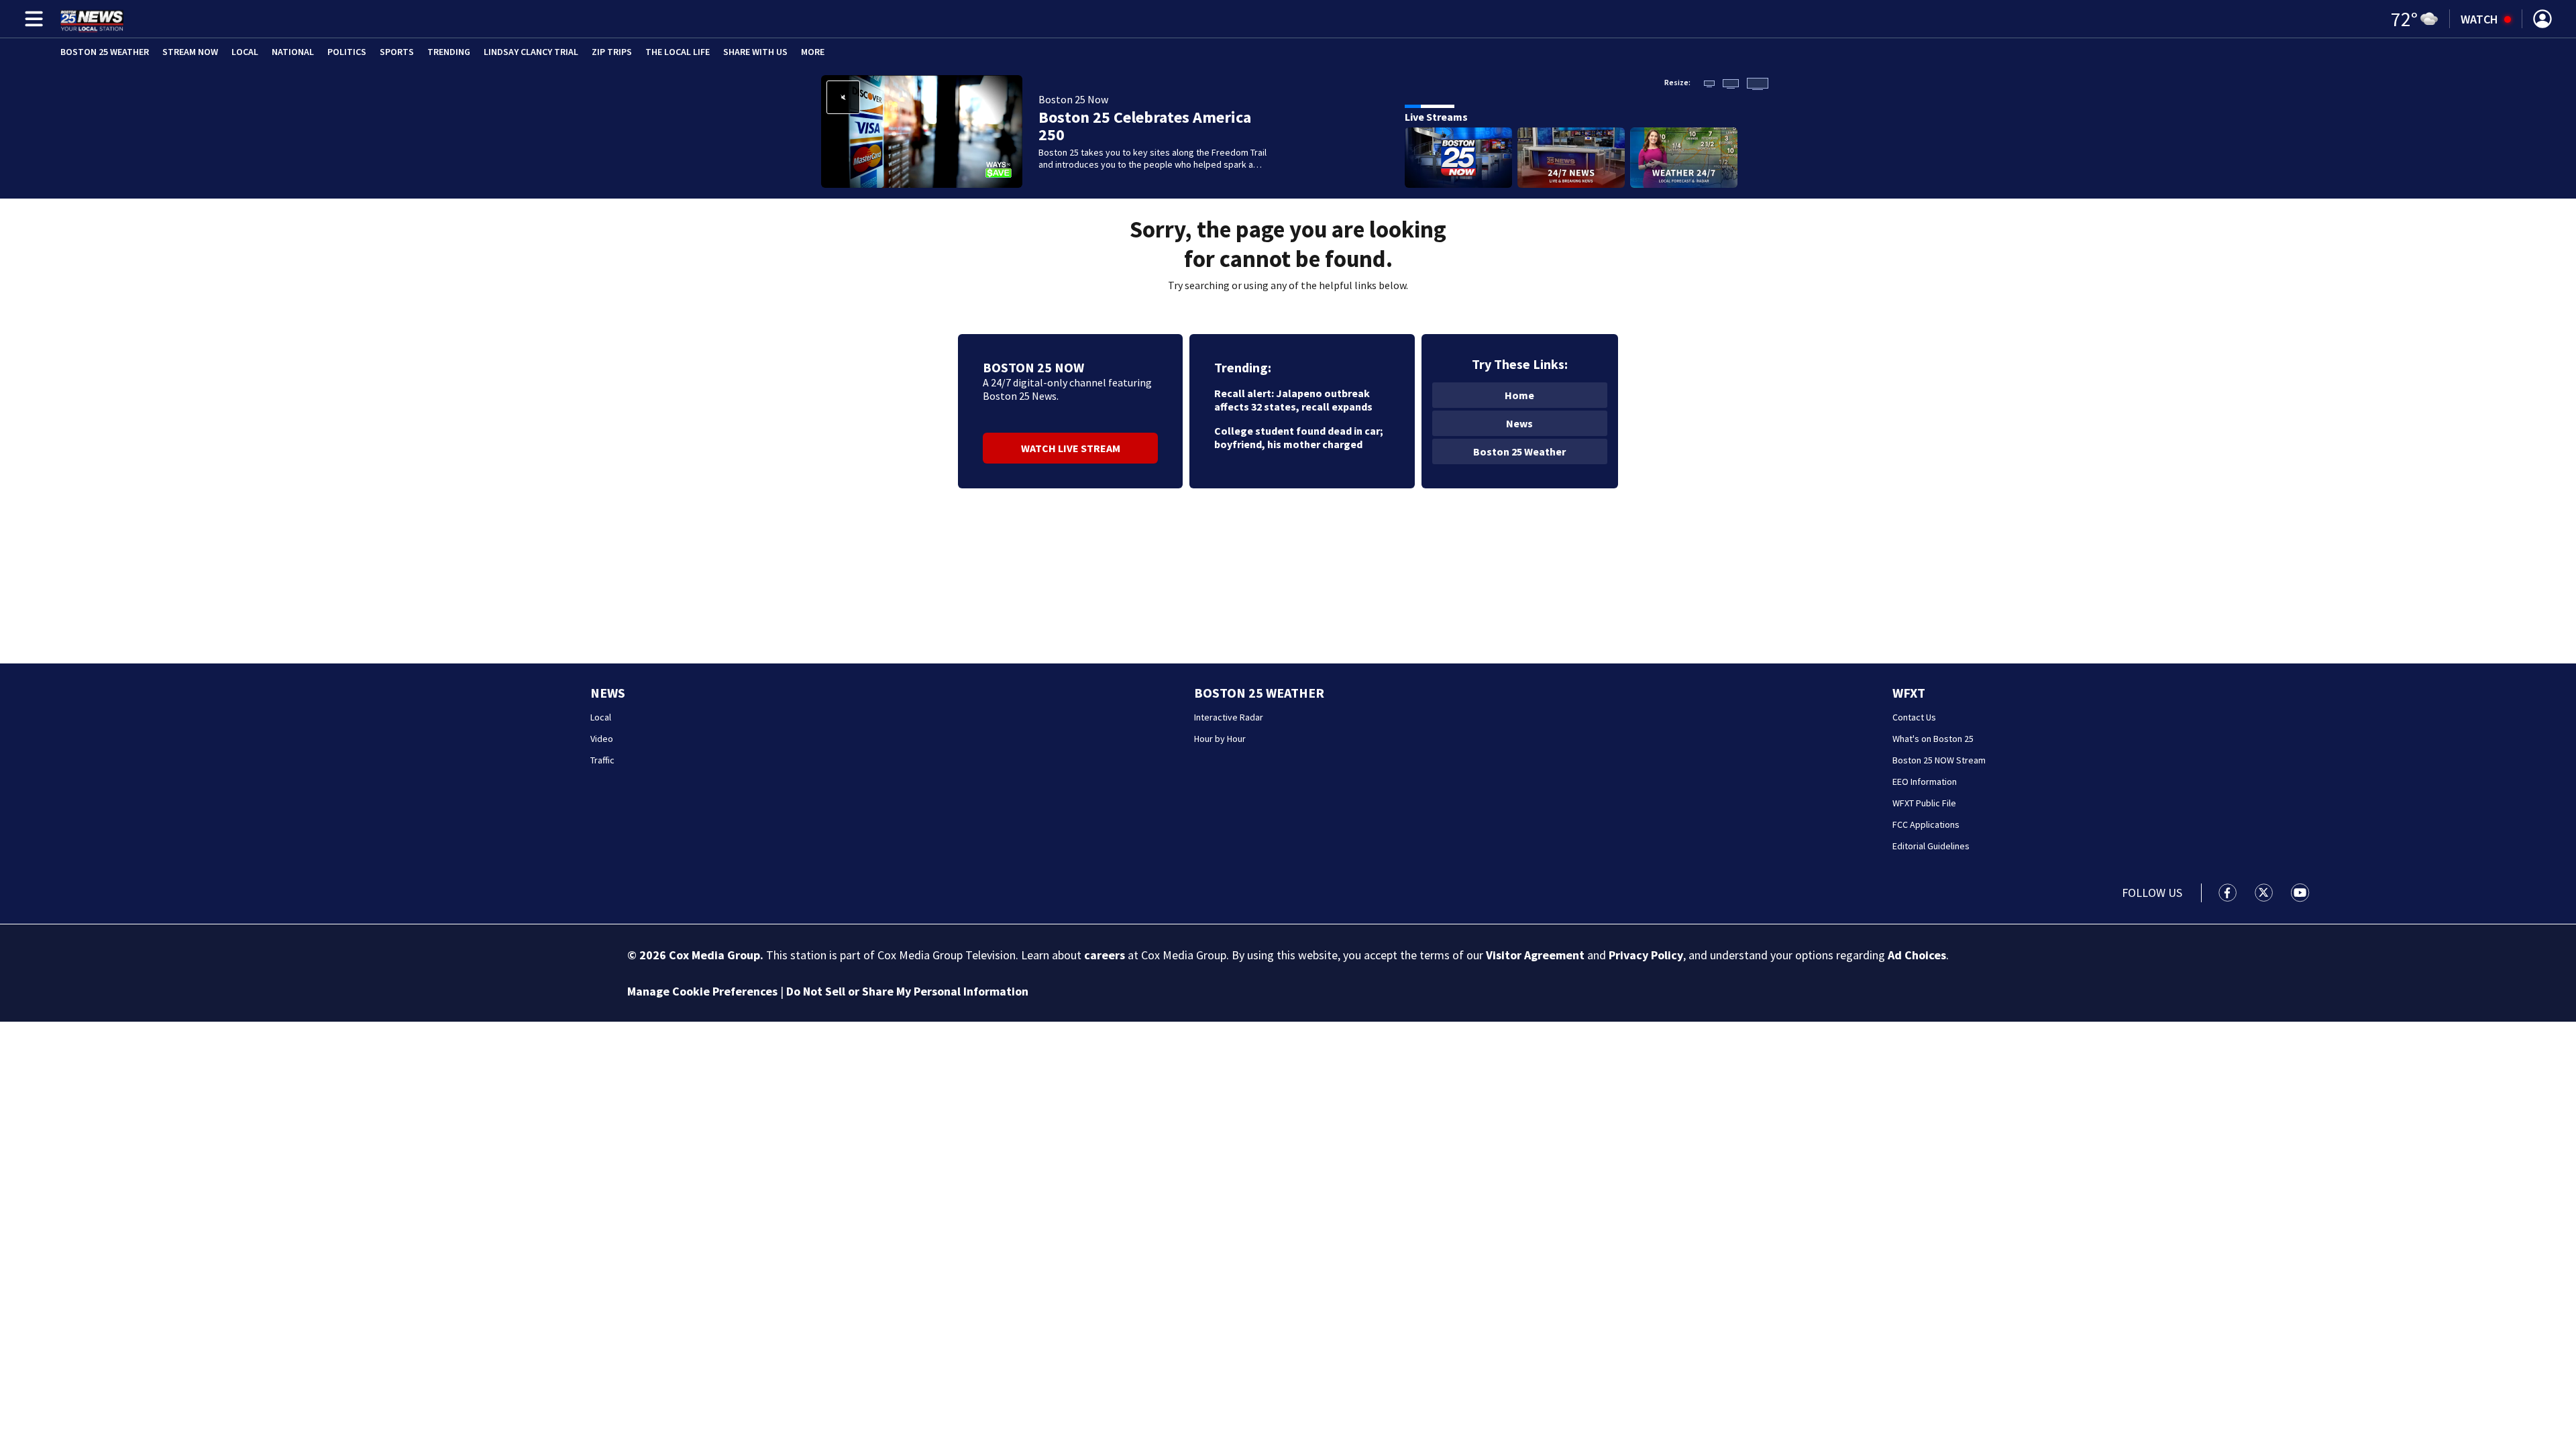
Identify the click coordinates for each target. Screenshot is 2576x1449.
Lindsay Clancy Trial (531, 52)
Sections (32, 19)
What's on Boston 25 (1933, 739)
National (293, 52)
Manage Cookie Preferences (702, 991)
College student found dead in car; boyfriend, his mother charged (1299, 437)
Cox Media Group (714, 955)
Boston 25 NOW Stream (1939, 760)
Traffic (602, 760)
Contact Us (1914, 717)
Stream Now (190, 52)
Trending (449, 52)
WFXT (1909, 693)
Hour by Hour (1220, 739)
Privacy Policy (1646, 955)
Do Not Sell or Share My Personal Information (907, 991)
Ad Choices (1917, 955)
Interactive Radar (1229, 717)
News (1519, 423)
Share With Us (755, 52)
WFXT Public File (1924, 803)
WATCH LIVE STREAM (1071, 448)
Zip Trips (612, 52)
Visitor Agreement (1535, 955)
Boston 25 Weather (105, 52)
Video (602, 739)
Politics (347, 52)
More (813, 52)
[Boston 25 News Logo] (92, 19)
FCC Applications (1926, 824)
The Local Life (678, 52)
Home (1519, 395)
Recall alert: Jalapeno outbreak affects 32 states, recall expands (1293, 400)
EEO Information (1925, 782)
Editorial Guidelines (1931, 846)
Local (245, 52)
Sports (397, 52)
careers (1105, 955)
